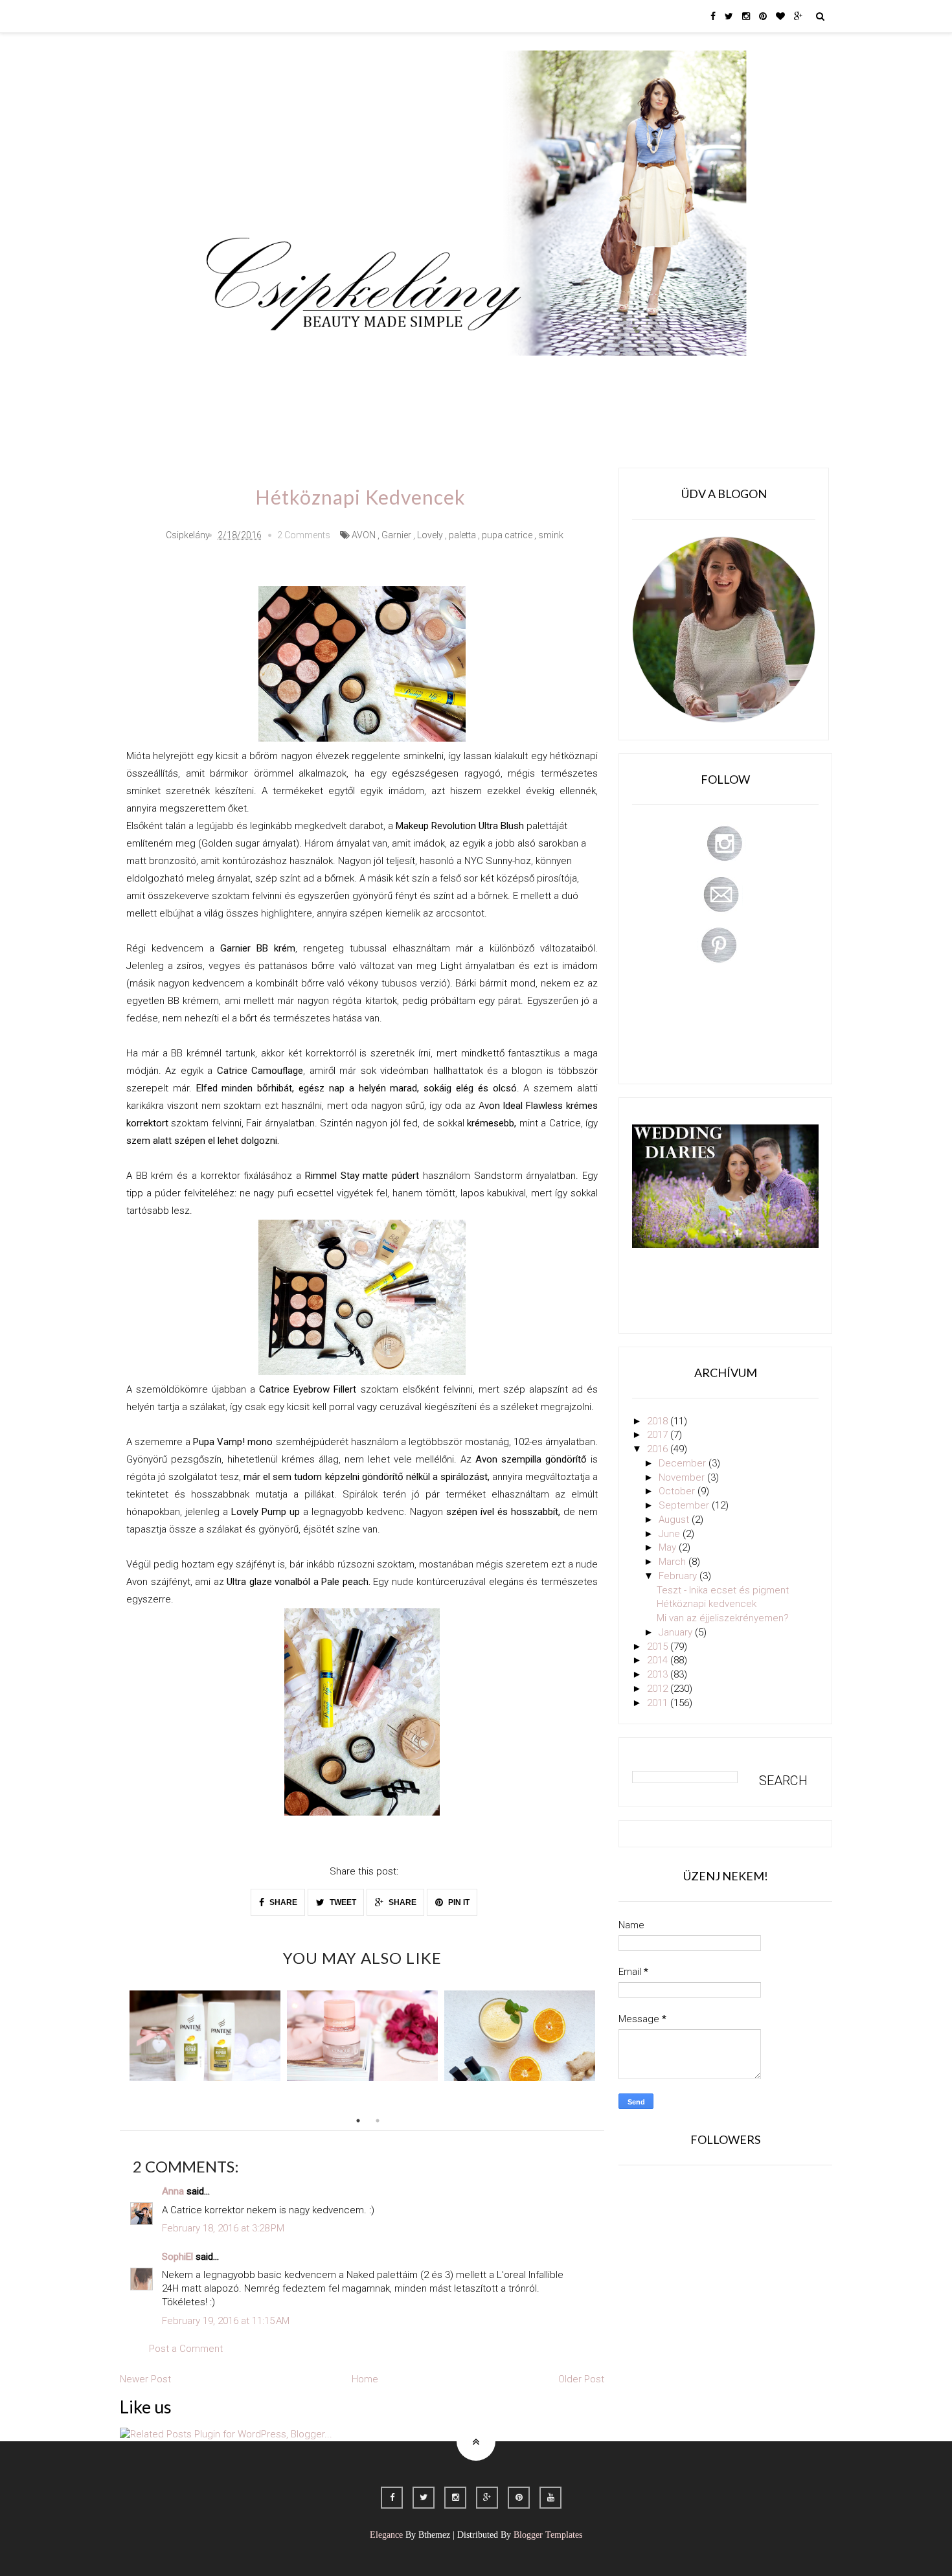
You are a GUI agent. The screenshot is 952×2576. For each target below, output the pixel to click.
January (677, 1632)
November (683, 1477)
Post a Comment (186, 2349)
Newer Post (145, 2379)
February (679, 1576)
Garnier (396, 535)
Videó (623, 374)
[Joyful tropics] (520, 2036)
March (674, 1562)
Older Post (581, 2379)
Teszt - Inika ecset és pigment (723, 1590)
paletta (462, 535)
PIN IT (458, 1902)
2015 (659, 1647)
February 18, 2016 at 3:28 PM (223, 2228)
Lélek (229, 374)
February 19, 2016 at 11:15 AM (226, 2321)
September (685, 1505)
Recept (571, 374)
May (669, 1547)
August (675, 1520)
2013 (659, 1674)
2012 (659, 1689)
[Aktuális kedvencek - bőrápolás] (362, 2036)
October (678, 1491)
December (684, 1463)
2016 (659, 1449)
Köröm (381, 374)
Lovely (430, 535)
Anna (173, 2191)
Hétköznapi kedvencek (707, 1604)
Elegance (386, 2535)
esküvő (233, 411)
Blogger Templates (548, 2535)
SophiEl (177, 2257)
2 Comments (304, 535)
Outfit (329, 374)
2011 (659, 1703)
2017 (659, 1435)
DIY (478, 374)
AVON (364, 535)
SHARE (282, 1902)
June (671, 1534)
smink (551, 535)
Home (674, 374)
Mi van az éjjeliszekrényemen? (723, 1618)
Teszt (433, 374)
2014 (659, 1660)
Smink (278, 374)
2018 (659, 1421)
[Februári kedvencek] (205, 2036)
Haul (520, 374)
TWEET (342, 1902)
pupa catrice (507, 535)
